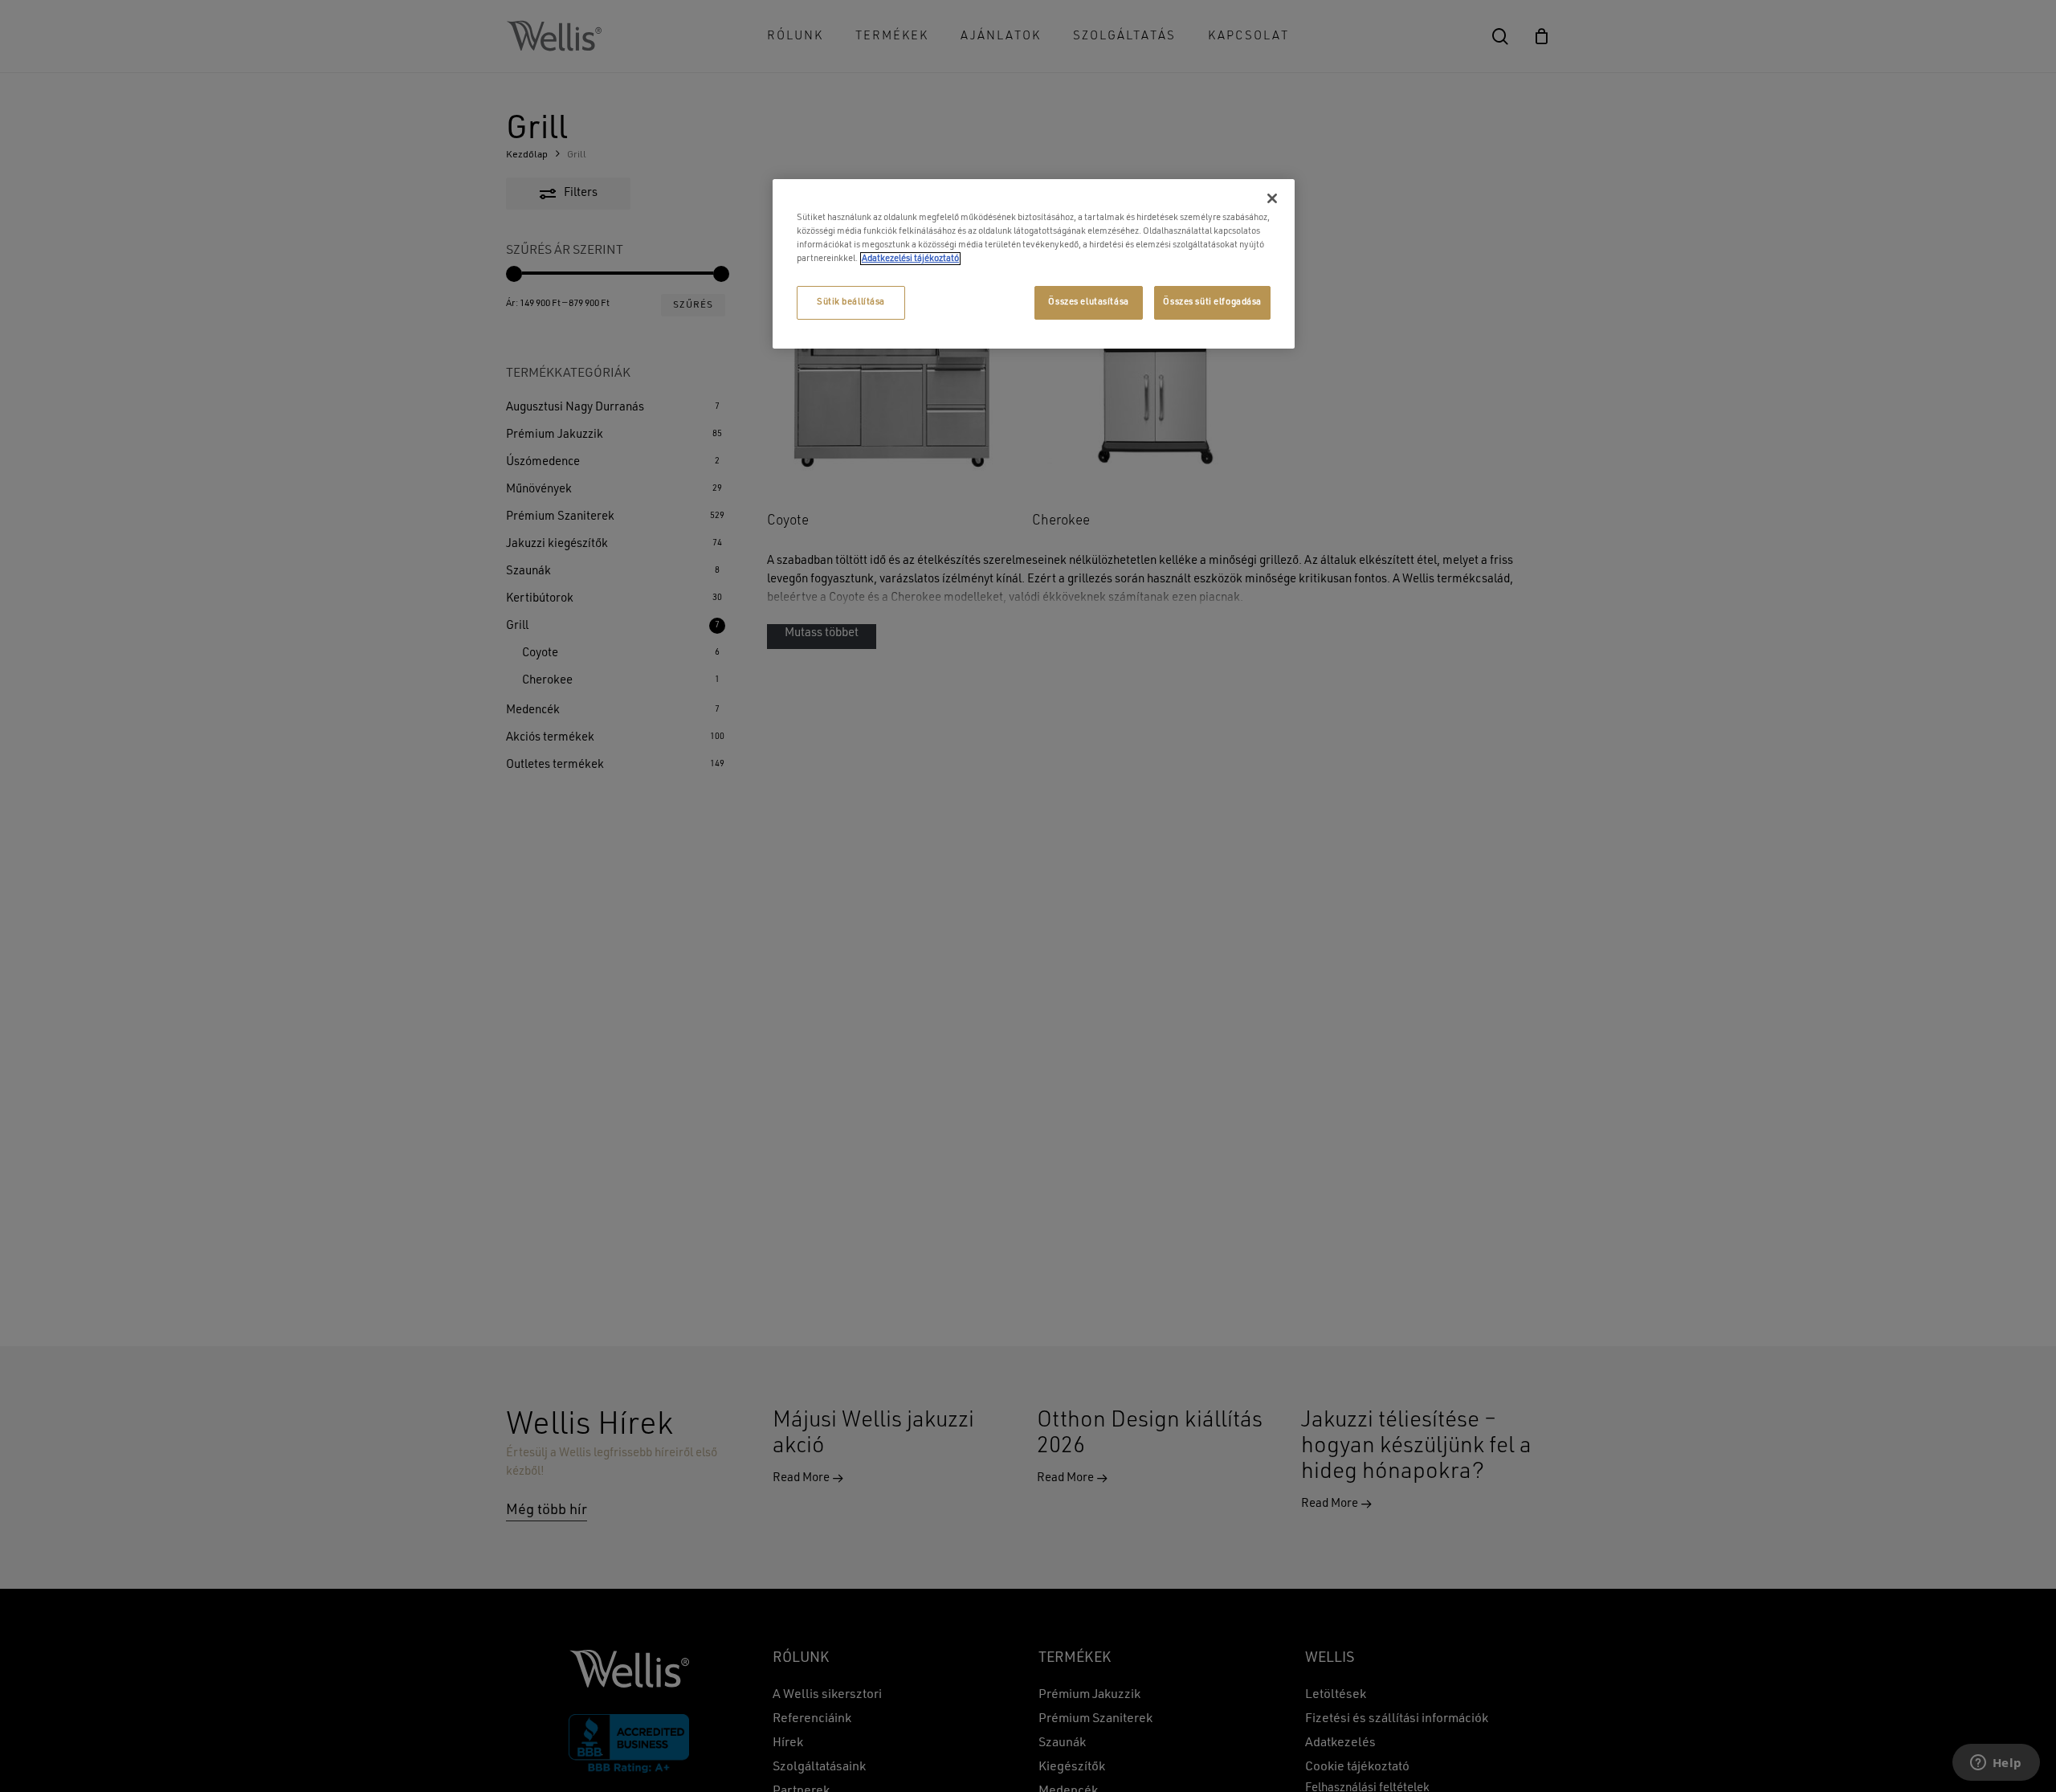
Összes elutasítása (1088, 302)
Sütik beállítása (851, 302)
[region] (1034, 264)
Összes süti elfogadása (1212, 302)
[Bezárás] (1272, 198)
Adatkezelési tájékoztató (910, 259)
